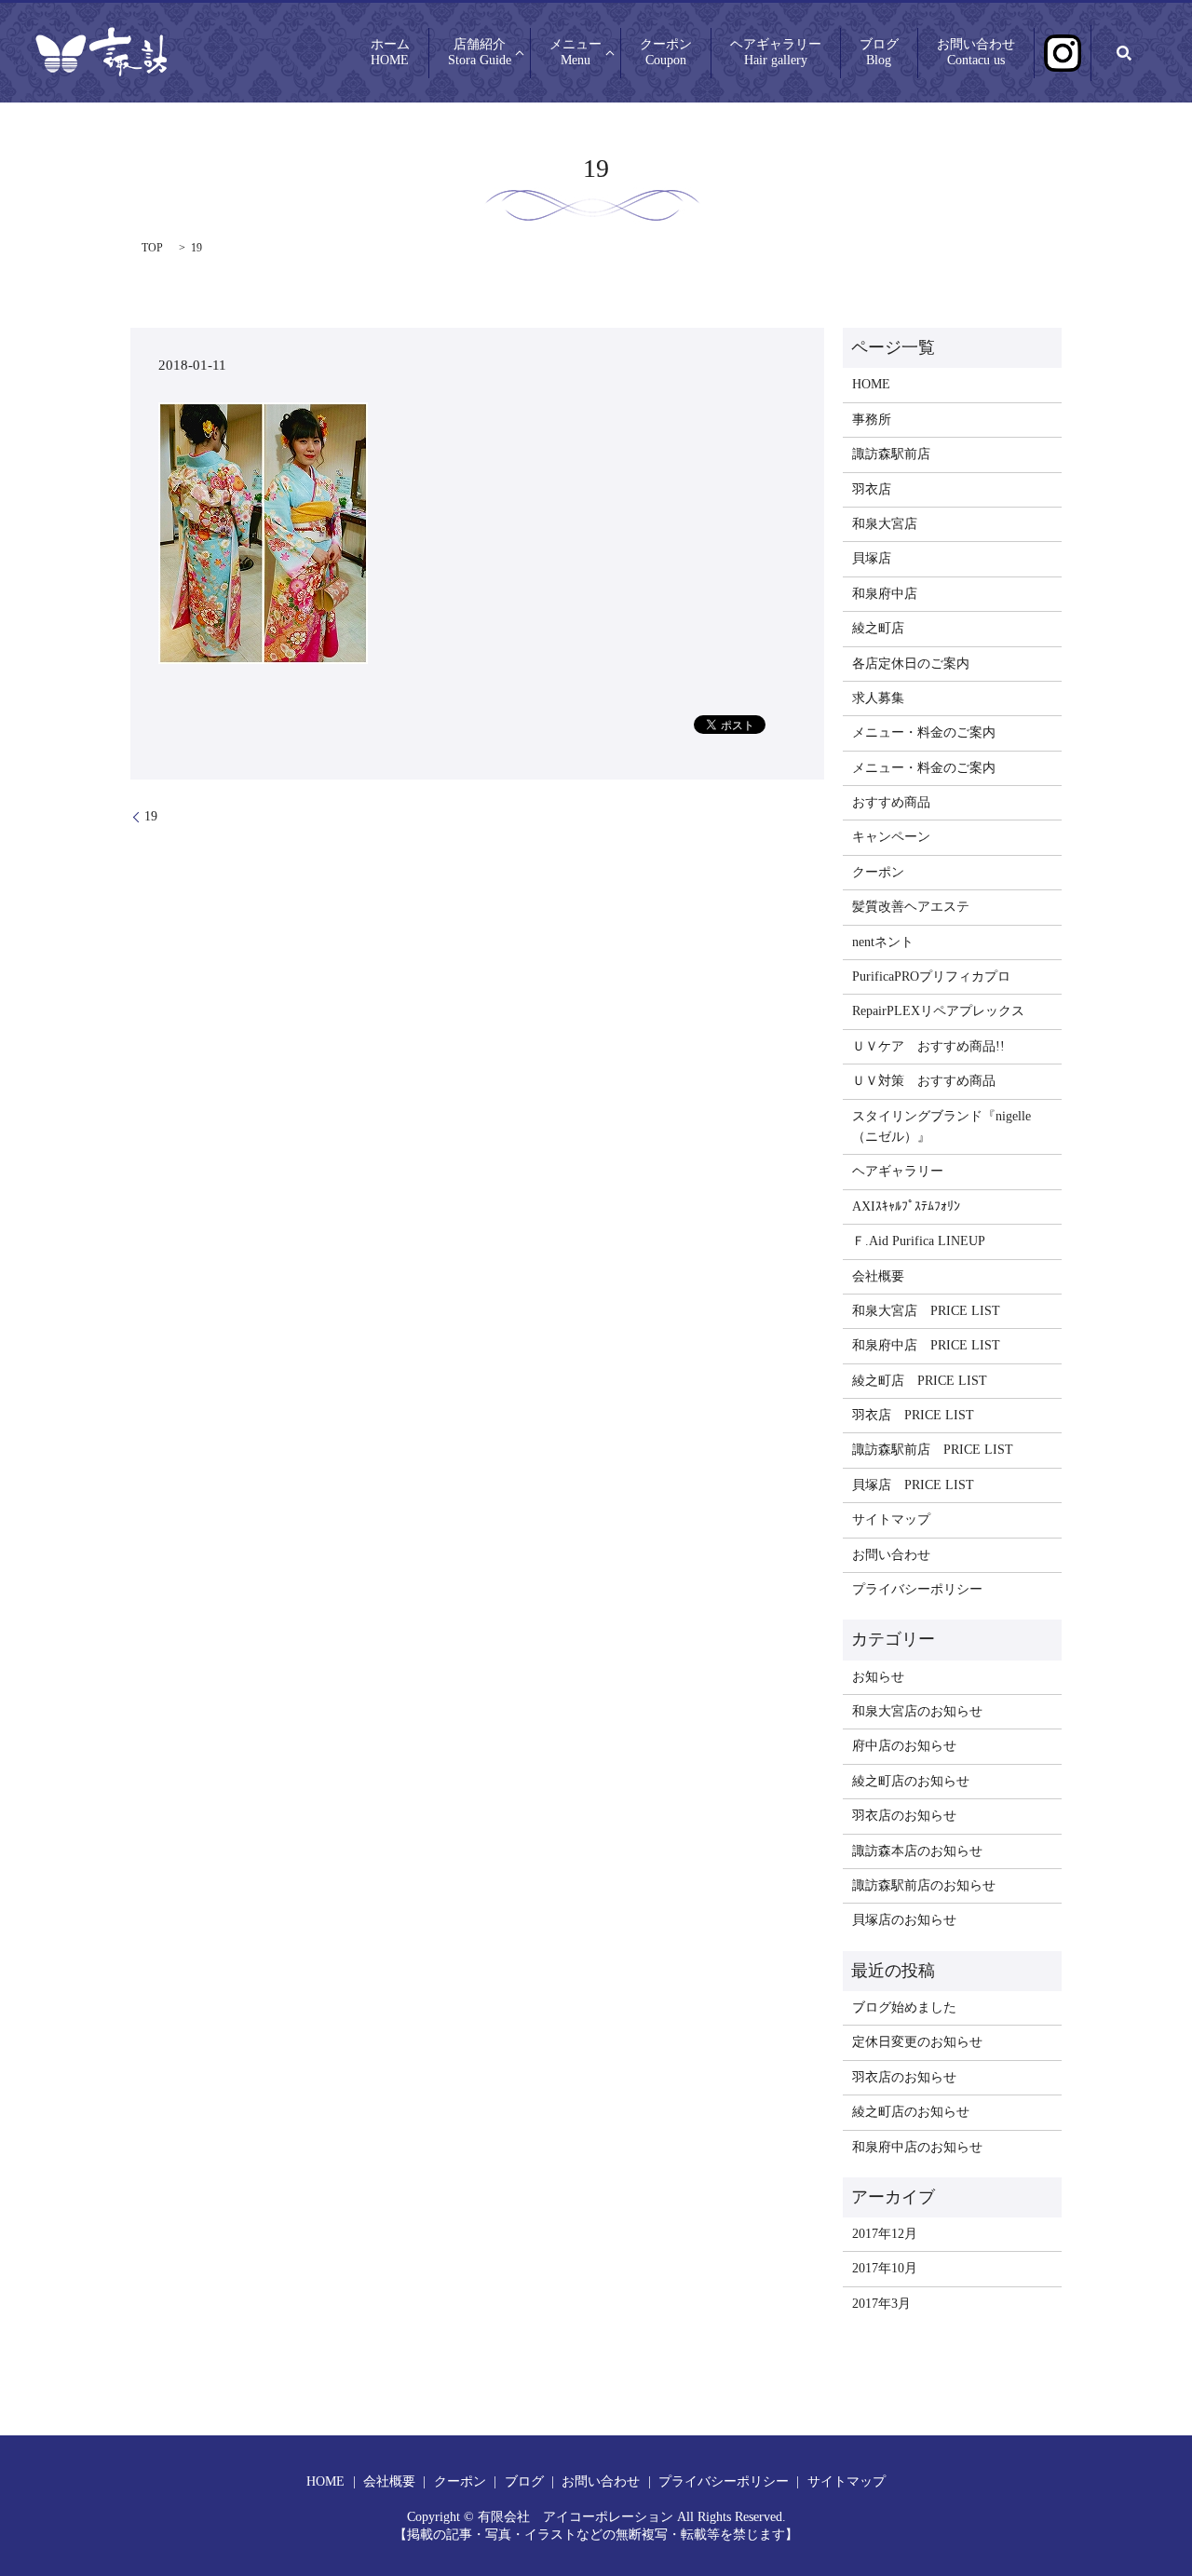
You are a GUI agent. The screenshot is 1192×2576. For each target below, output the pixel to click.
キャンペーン (891, 837)
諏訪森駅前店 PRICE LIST (933, 1450)
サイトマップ (891, 1519)
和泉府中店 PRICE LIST (926, 1345)
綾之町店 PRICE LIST (920, 1381)
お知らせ (878, 1677)
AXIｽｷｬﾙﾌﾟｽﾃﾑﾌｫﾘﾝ (906, 1207)
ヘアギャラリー (776, 53)
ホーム (390, 53)
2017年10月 (885, 2268)
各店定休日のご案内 (911, 664)
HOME (871, 384)
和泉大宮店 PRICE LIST (926, 1311)
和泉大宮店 (885, 524)
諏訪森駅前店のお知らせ (924, 1885)
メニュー (576, 53)
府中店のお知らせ (904, 1746)
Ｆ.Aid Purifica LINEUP (919, 1241)
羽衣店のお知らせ (904, 1816)
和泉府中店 (885, 594)
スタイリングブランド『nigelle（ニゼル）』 (941, 1126)
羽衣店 (872, 489)
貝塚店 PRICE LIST (913, 1485)
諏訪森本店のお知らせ (917, 1851)
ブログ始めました (904, 2007)
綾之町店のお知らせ (911, 1781)
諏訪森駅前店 (891, 454)
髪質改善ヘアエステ (911, 907)
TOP (152, 248)
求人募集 (878, 698)
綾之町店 (878, 628)
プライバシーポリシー (917, 1589)
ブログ (879, 53)
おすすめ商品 (891, 802)
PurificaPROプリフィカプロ (931, 976)
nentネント (883, 942)
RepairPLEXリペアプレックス (938, 1011)
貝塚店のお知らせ (904, 1920)
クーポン (666, 53)
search (1124, 53)
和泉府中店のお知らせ (917, 2147)
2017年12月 (885, 2234)
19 (151, 816)
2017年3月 (881, 2304)
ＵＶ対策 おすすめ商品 (924, 1081)
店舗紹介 (480, 53)
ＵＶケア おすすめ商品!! (928, 1046)
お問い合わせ (976, 53)
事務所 (872, 420)
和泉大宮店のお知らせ (917, 1711)
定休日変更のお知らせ (917, 2042)
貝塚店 (872, 558)
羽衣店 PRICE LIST (913, 1415)
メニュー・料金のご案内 (924, 732)
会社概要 (878, 1276)
